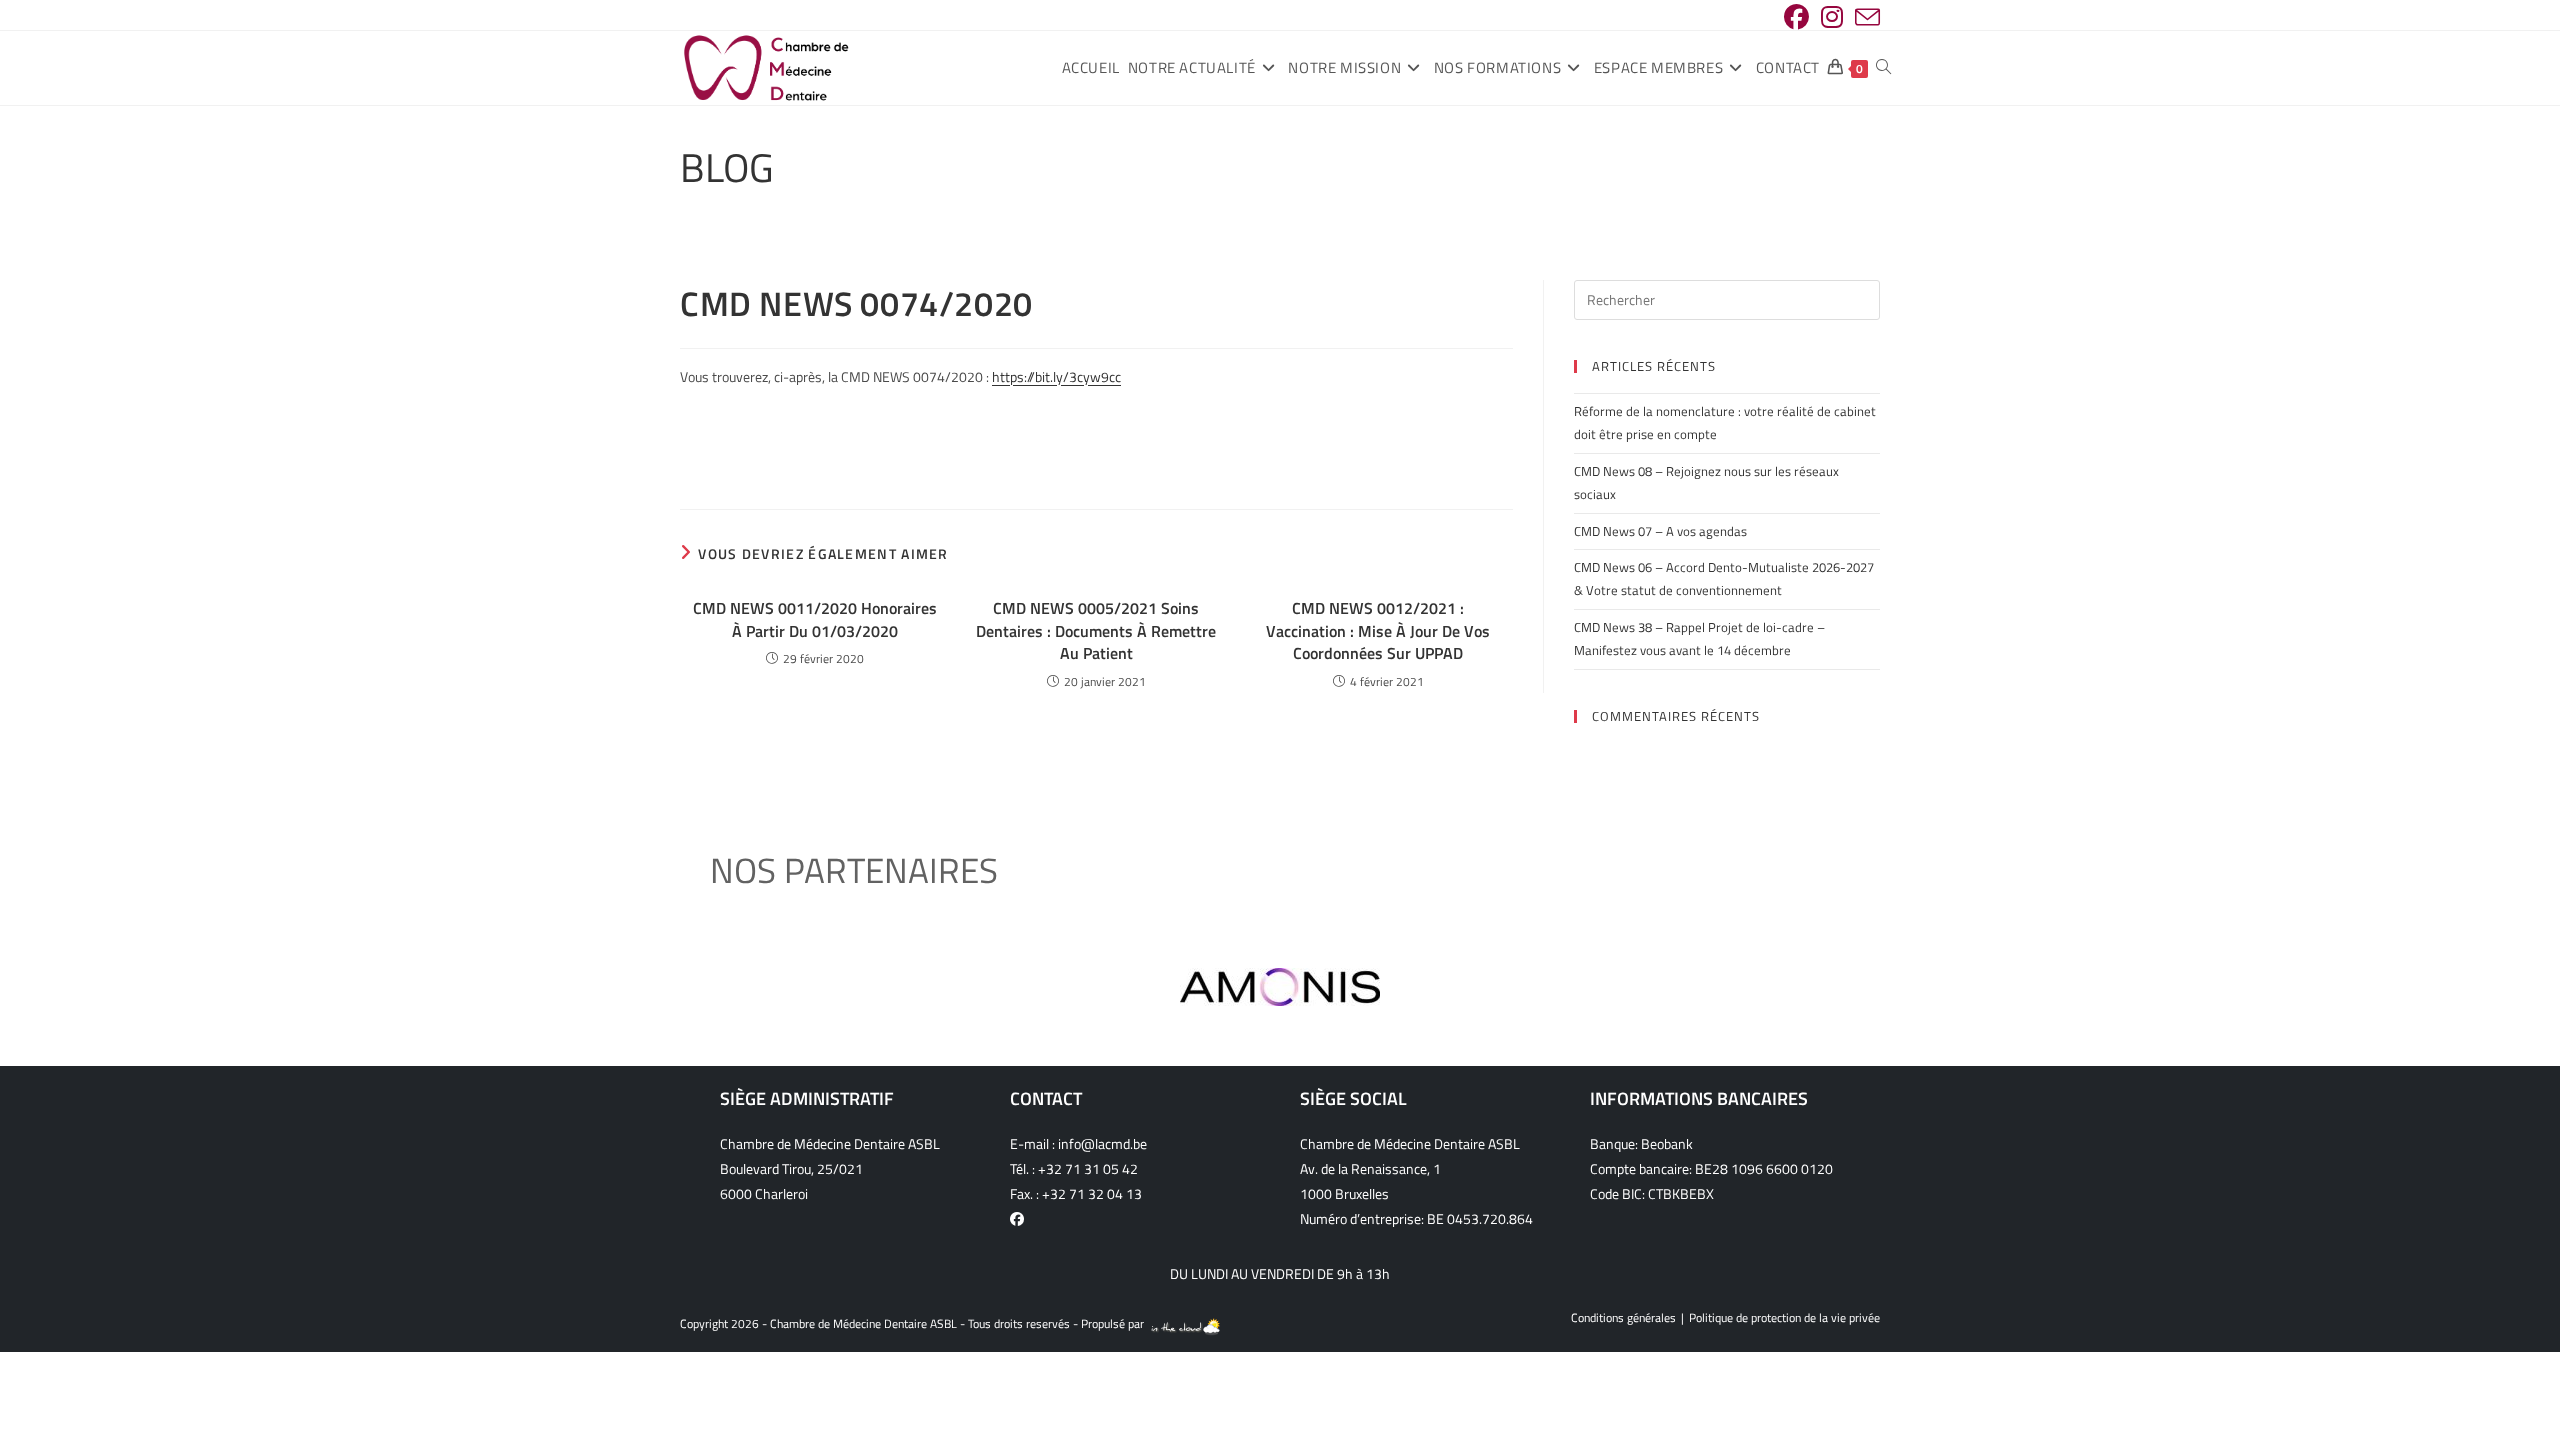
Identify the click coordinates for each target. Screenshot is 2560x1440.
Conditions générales (1623, 1317)
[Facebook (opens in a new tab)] (1796, 17)
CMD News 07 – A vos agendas (1660, 531)
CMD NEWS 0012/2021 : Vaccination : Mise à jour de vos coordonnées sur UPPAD (1378, 630)
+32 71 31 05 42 (1088, 1168)
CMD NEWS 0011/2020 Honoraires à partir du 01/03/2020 (815, 619)
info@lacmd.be (1102, 1143)
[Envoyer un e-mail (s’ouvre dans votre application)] (1864, 17)
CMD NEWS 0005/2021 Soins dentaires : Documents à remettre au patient (1096, 630)
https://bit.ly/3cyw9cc (1056, 376)
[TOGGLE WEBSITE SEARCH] (1883, 68)
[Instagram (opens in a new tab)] (1832, 17)
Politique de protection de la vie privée (1784, 1317)
